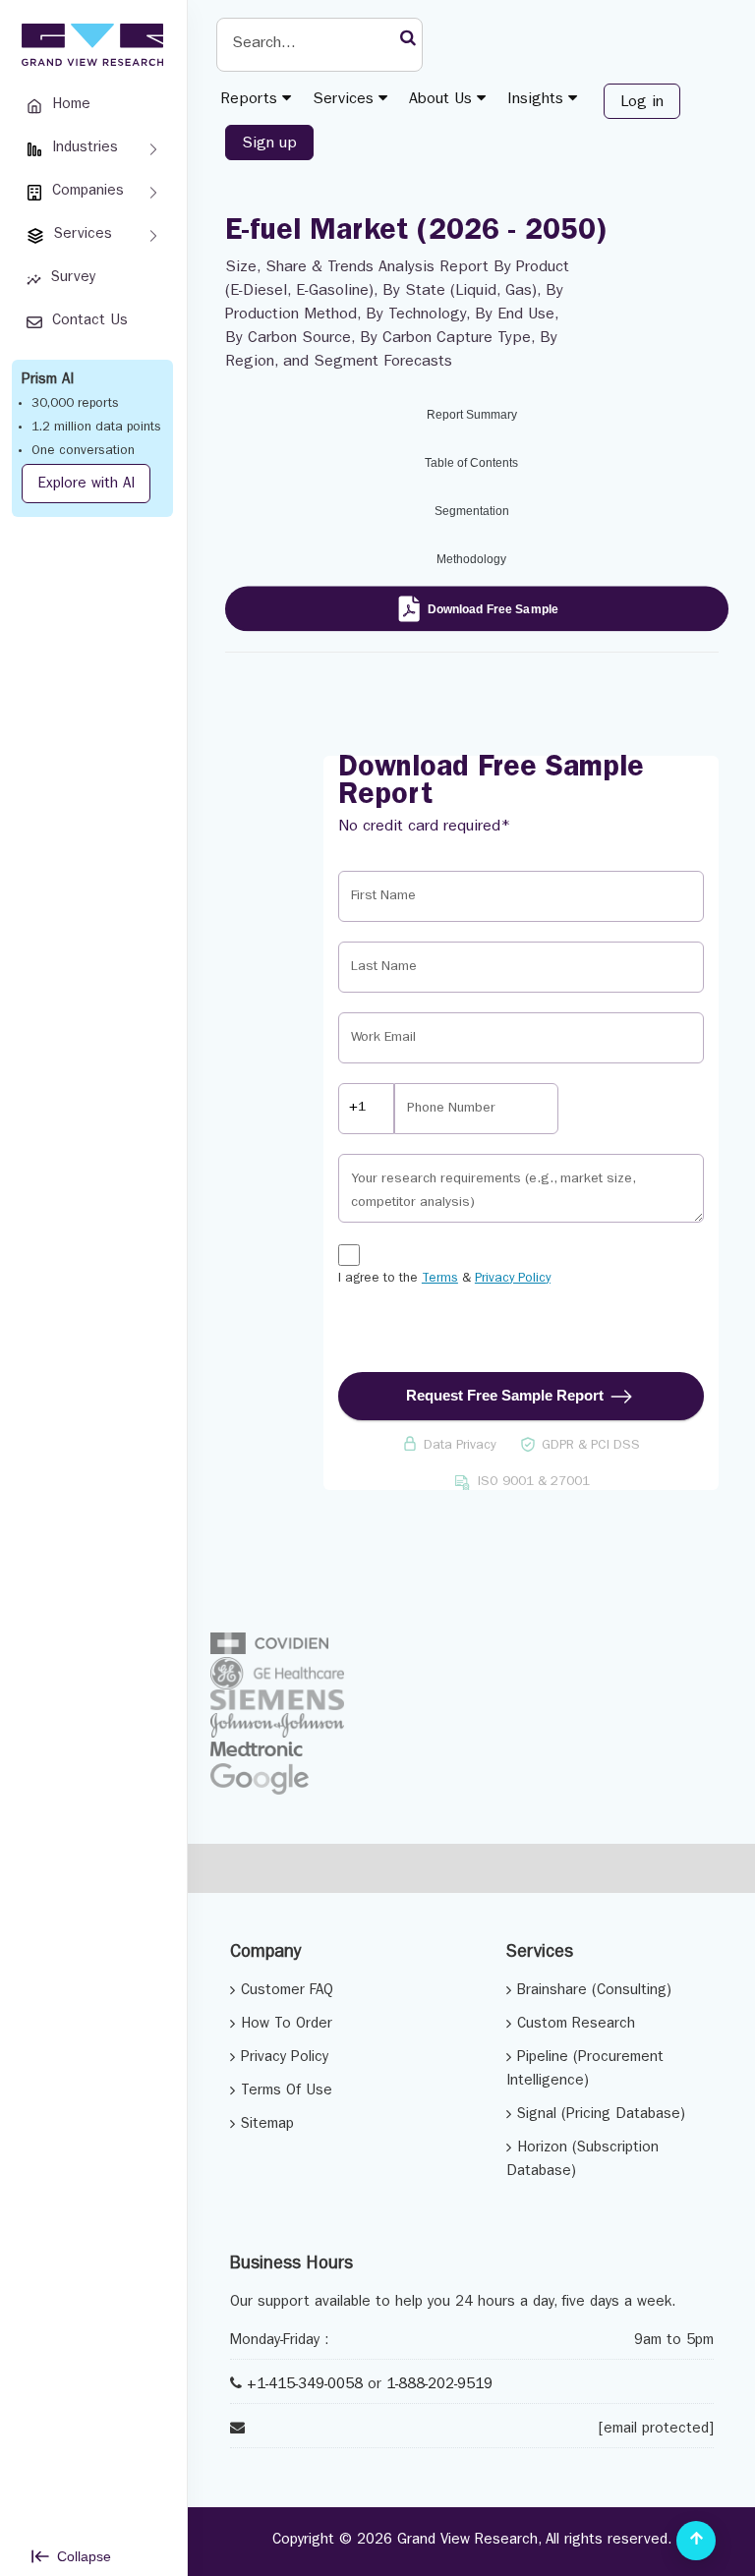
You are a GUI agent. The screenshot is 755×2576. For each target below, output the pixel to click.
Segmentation (472, 511)
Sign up (269, 144)
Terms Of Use (287, 2092)
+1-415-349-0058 (305, 2386)
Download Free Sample (493, 608)
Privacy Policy (513, 1279)
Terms (440, 1279)
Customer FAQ (287, 1992)
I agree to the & (444, 1279)
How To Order (287, 2025)
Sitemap (267, 2125)
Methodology (471, 559)
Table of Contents (471, 463)
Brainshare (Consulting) (594, 1992)
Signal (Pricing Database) (601, 2116)
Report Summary (472, 415)
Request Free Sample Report (505, 1395)
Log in (642, 103)
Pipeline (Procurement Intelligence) (585, 2070)
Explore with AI (86, 485)
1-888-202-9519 (439, 2386)
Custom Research (576, 2025)
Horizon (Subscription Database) (582, 2161)
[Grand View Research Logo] (89, 45)
